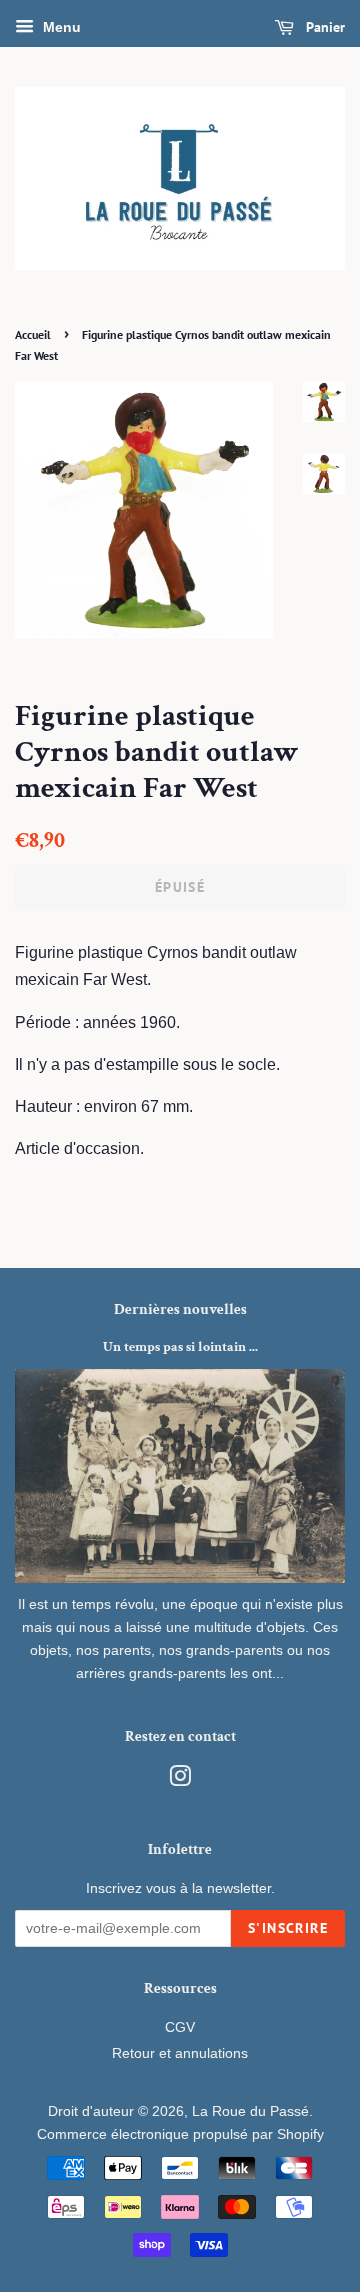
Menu (60, 27)
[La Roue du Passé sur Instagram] (180, 1780)
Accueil (33, 334)
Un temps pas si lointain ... (180, 1347)
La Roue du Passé (250, 2111)
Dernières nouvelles (180, 1309)
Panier (323, 27)
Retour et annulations (180, 2053)
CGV (180, 2027)
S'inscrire (288, 1928)
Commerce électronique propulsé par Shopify (180, 2134)
